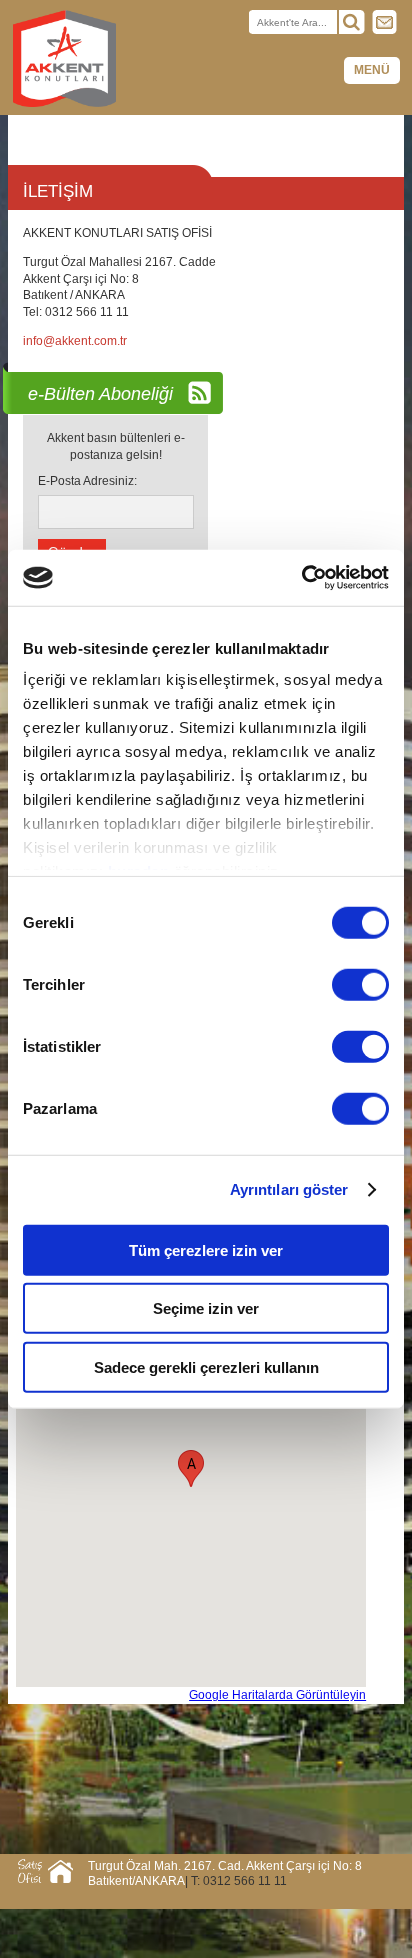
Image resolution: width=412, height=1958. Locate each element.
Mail (385, 22)
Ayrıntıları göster (289, 1189)
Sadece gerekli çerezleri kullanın (206, 1366)
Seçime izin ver (206, 1308)
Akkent (64, 60)
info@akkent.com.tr (75, 341)
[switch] (360, 984)
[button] (191, 1468)
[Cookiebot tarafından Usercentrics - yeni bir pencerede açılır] (301, 578)
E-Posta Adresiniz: (87, 481)
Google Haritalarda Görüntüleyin (277, 1695)
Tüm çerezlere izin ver (206, 1249)
